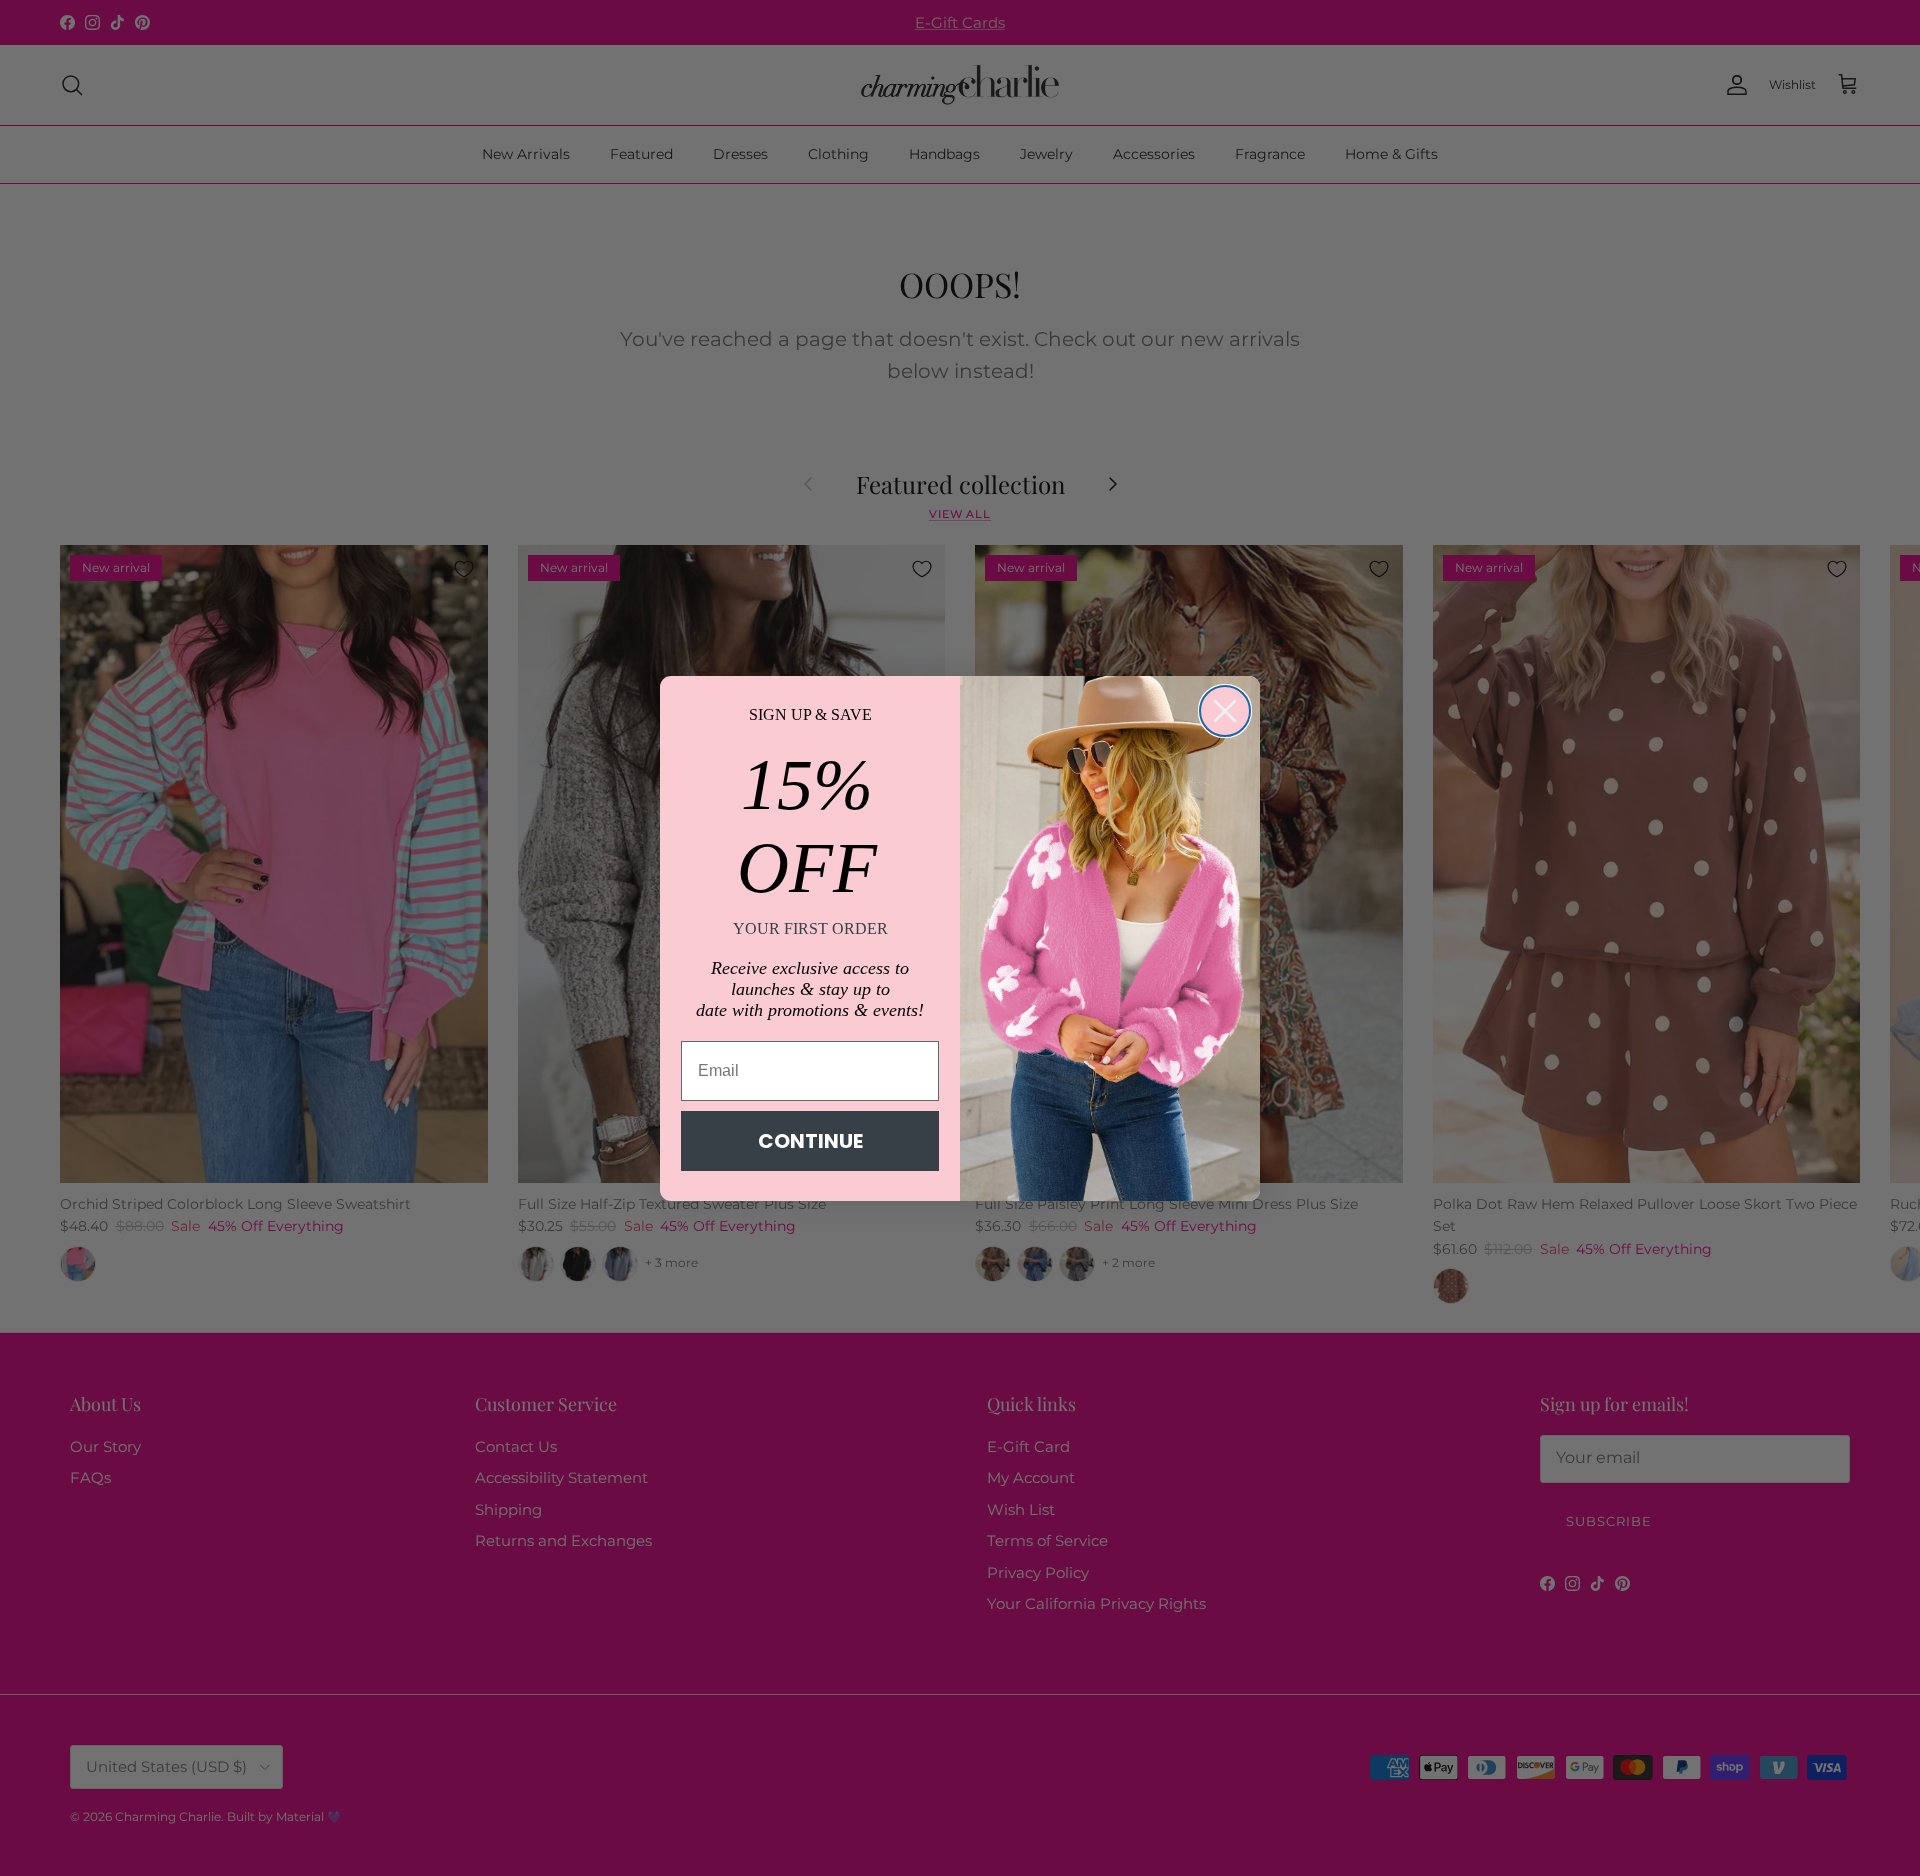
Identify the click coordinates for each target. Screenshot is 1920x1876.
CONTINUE (810, 1141)
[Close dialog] (1225, 711)
